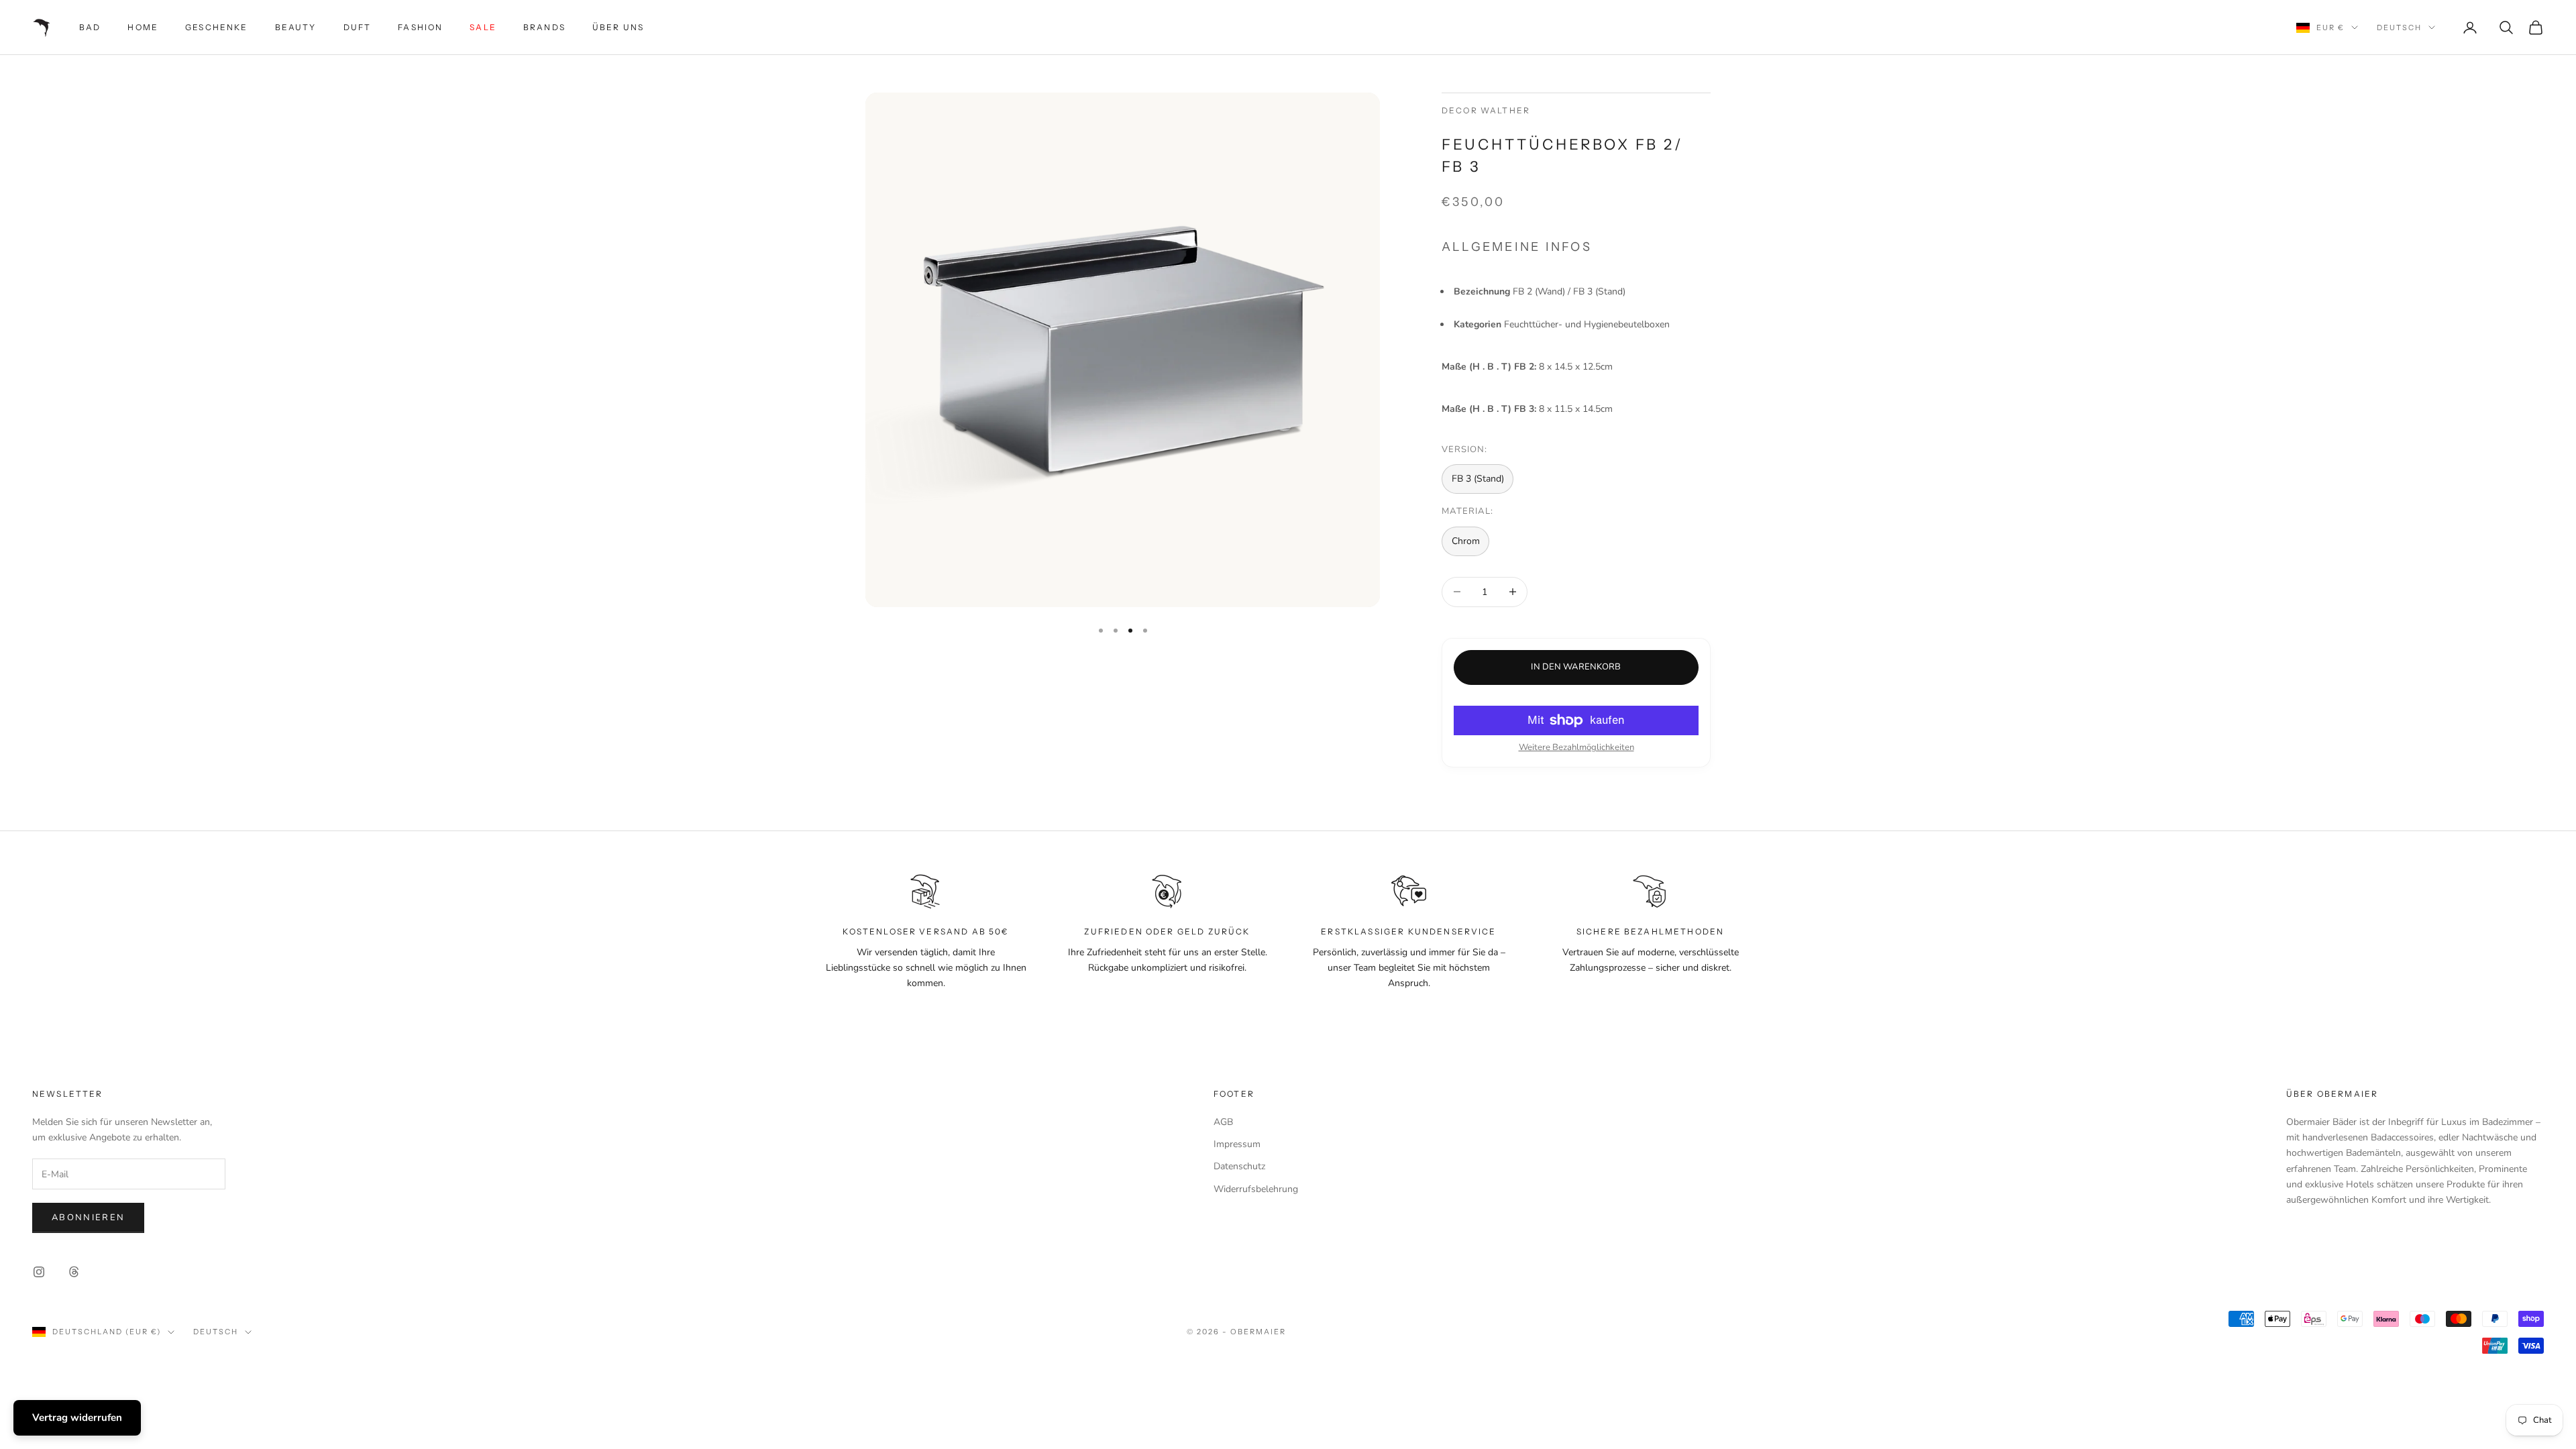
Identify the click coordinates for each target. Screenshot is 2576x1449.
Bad (90, 27)
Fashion (420, 27)
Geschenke (216, 27)
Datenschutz (1239, 1166)
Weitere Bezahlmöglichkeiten (1576, 747)
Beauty (296, 27)
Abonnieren (88, 1218)
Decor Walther (1486, 110)
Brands (544, 27)
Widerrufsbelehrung (1256, 1189)
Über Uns (618, 27)
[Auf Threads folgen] (74, 1272)
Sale (483, 27)
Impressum (1237, 1144)
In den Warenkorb (1576, 667)
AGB (1223, 1122)
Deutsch (2399, 28)
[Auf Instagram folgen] (39, 1272)
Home (143, 27)
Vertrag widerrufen (77, 1417)
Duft (358, 27)
